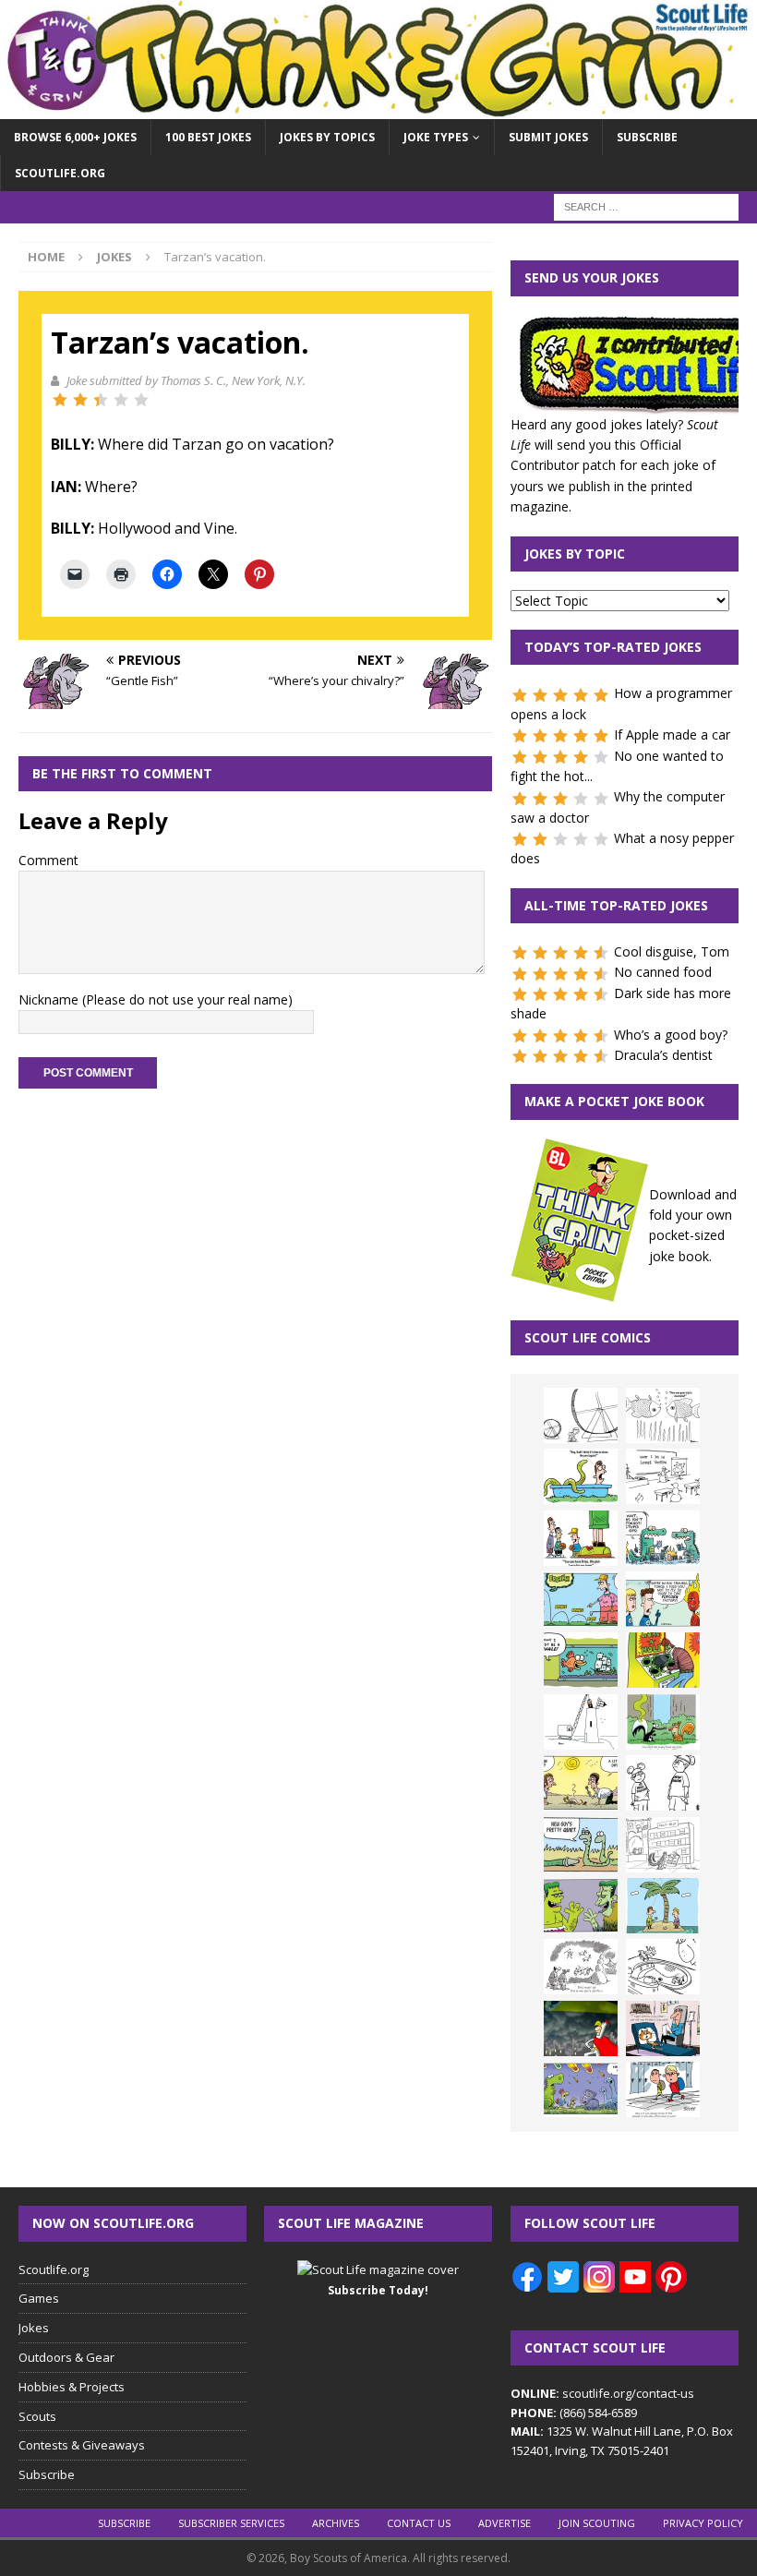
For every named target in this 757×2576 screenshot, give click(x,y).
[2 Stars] (80, 400)
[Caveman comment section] (581, 1967)
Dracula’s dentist (663, 1055)
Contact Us (419, 2523)
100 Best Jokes (208, 137)
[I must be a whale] (581, 1660)
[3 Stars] (101, 400)
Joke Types (436, 137)
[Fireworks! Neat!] (581, 2089)
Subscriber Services (231, 2523)
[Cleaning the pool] (581, 1476)
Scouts (37, 2416)
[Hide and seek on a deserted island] (663, 1906)
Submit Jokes (548, 137)
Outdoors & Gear (66, 2357)
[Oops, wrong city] (663, 1538)
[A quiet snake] (581, 1845)
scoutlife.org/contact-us (602, 2393)
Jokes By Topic (575, 554)
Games (39, 2298)
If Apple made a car (672, 734)
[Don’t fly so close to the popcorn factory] (663, 1599)
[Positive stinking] (663, 1845)
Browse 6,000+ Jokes (75, 137)
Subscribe (647, 137)
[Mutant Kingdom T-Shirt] (663, 1783)
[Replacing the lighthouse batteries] (581, 1722)
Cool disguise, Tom (672, 951)
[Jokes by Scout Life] (378, 108)
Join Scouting (597, 2523)
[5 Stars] (141, 400)
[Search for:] (646, 206)
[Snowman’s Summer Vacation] (663, 1476)
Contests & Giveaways (82, 2445)
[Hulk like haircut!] (581, 1906)
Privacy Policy (703, 2523)
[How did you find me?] (663, 1722)
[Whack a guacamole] (663, 1660)
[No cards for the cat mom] (663, 2028)
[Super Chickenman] (581, 2028)
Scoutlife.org (60, 173)
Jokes (34, 2328)
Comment (48, 860)
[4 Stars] (121, 400)
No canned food (663, 972)
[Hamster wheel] (581, 1415)
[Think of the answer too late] (663, 2089)
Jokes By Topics (327, 137)
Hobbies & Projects (72, 2387)
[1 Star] (60, 400)
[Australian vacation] (663, 1415)
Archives (336, 2523)
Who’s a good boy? (671, 1035)
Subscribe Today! (378, 2290)
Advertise (505, 2523)
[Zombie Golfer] (581, 1599)
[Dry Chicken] (581, 1783)
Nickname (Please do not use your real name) (156, 999)
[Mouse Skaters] (663, 1967)
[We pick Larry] (581, 1538)
